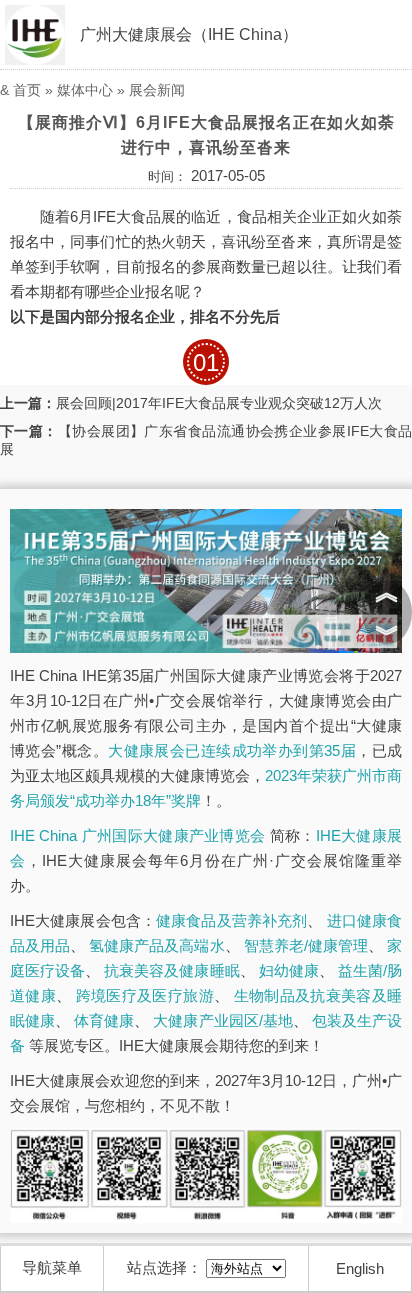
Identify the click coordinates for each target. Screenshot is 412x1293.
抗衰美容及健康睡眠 (171, 970)
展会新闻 (157, 90)
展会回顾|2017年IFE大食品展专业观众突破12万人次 (219, 403)
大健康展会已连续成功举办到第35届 (232, 750)
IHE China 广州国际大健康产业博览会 (137, 835)
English (360, 1268)
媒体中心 (85, 90)
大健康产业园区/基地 (222, 1020)
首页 (27, 90)
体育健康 (104, 1020)
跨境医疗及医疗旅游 (145, 995)
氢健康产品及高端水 (156, 945)
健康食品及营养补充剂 (231, 920)
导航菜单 (52, 1267)
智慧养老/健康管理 (306, 945)
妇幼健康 (289, 970)
